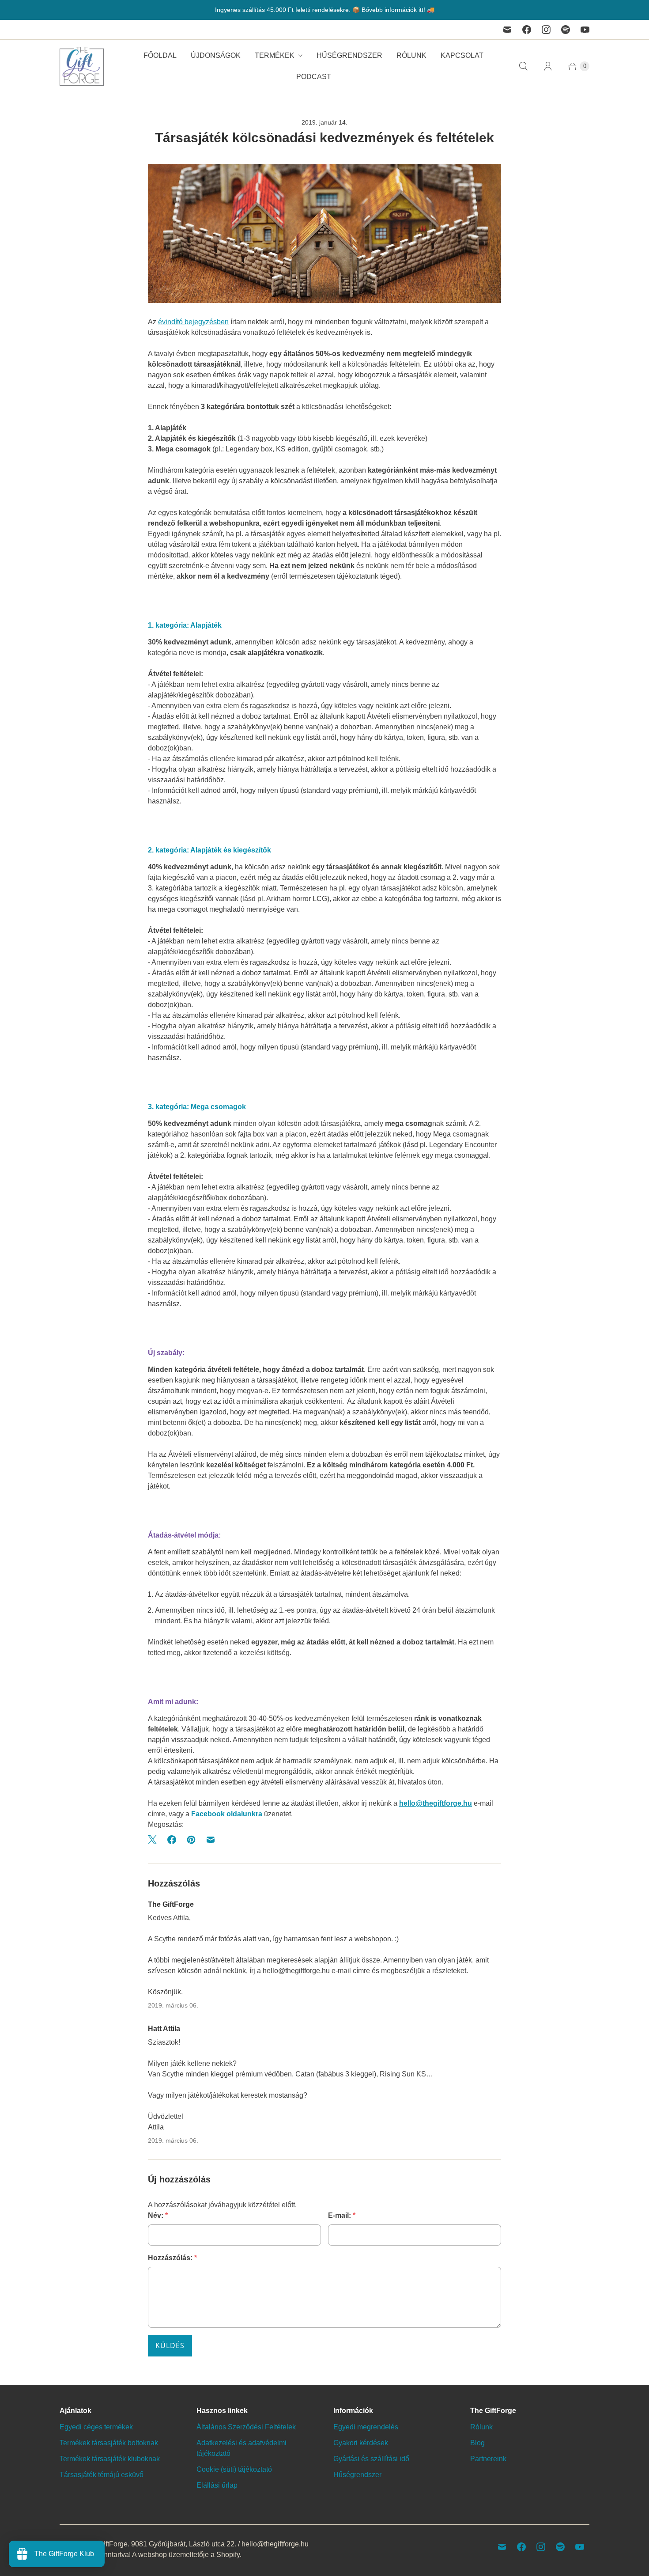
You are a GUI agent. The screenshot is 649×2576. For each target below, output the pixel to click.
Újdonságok (216, 55)
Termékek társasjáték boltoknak (109, 2443)
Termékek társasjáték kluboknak (110, 2459)
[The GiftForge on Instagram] (546, 30)
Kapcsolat (462, 55)
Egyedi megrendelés (366, 2427)
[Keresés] (523, 66)
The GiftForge (106, 2544)
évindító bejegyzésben (193, 322)
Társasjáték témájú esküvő (102, 2475)
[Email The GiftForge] (507, 30)
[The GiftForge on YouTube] (585, 30)
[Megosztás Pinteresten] (191, 1840)
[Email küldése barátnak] (211, 1840)
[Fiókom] (548, 66)
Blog (477, 2443)
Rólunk (411, 55)
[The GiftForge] (82, 66)
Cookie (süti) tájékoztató (234, 2469)
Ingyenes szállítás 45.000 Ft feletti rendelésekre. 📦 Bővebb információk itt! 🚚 (325, 10)
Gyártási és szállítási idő (371, 2459)
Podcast (314, 77)
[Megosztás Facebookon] (172, 1840)
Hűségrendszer (349, 55)
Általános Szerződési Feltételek (246, 2427)
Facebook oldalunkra (227, 1814)
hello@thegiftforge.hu (436, 1803)
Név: (158, 2215)
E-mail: (342, 2215)
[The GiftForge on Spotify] (566, 30)
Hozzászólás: (172, 2258)
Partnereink (488, 2459)
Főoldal (160, 55)
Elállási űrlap (217, 2485)
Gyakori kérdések (361, 2443)
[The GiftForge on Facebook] (527, 30)
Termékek (275, 55)
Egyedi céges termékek (96, 2427)
